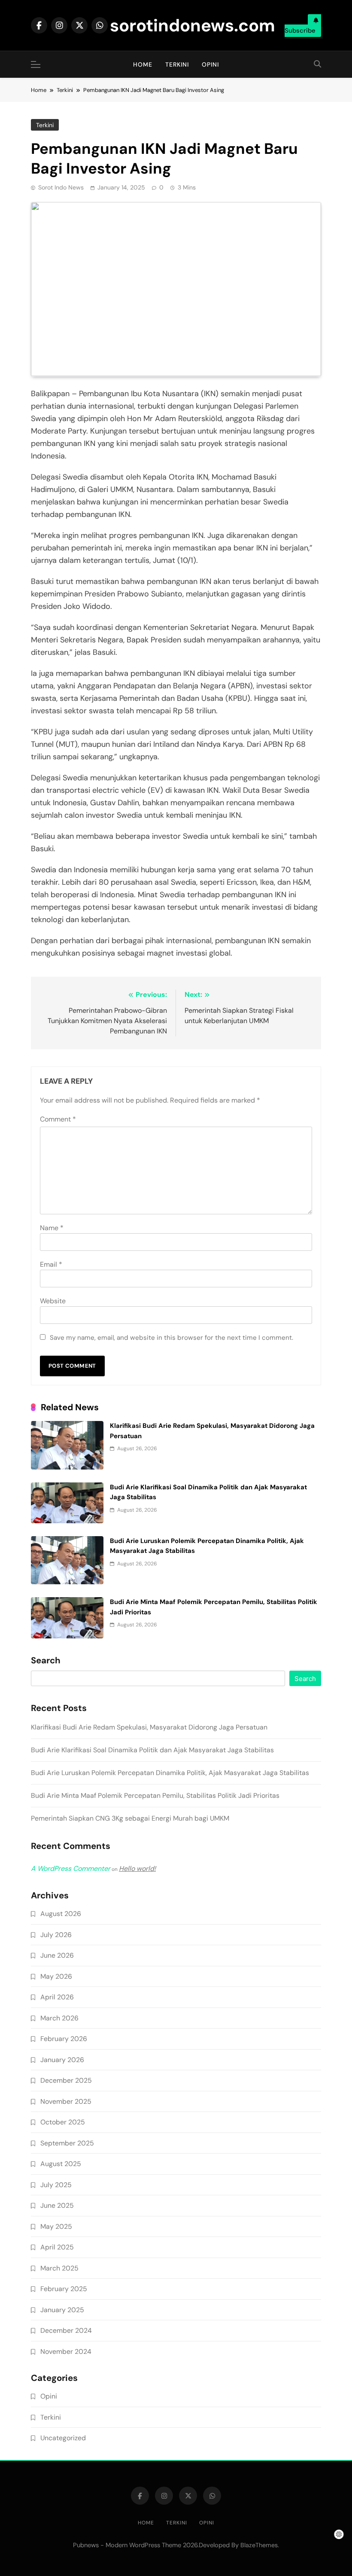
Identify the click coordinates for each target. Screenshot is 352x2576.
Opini (210, 64)
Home (143, 64)
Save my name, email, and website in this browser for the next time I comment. (171, 1338)
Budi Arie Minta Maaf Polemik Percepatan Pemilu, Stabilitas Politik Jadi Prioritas (155, 1795)
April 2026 (57, 1997)
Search (46, 1661)
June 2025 (57, 2205)
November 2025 (66, 2101)
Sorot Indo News (61, 187)
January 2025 (62, 2310)
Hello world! (137, 1869)
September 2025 (67, 2143)
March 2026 (59, 2018)
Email (51, 1264)
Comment (58, 1119)
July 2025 (56, 2185)
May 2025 (56, 2226)
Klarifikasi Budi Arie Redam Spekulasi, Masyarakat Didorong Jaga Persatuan (149, 1727)
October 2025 (63, 2122)
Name (52, 1228)
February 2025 (64, 2289)
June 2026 (57, 1955)
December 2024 (66, 2330)
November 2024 (66, 2351)
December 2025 (66, 2080)
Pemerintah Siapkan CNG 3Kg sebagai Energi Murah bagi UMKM (130, 1818)
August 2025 (61, 2164)
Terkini (177, 64)
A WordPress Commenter (71, 1869)
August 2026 (61, 1914)
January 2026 (62, 2060)
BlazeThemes (259, 2545)
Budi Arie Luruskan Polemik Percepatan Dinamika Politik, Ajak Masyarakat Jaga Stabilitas (170, 1773)
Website (53, 1301)
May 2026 (56, 1976)
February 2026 (64, 2039)
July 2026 (56, 1935)
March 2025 (59, 2268)
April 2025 (57, 2247)
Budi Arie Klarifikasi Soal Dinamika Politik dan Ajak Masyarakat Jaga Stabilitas (152, 1750)
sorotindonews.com (193, 25)
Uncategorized (63, 2438)
